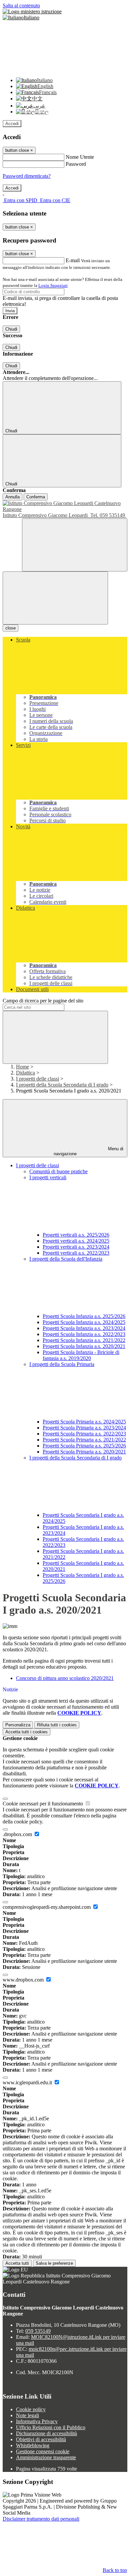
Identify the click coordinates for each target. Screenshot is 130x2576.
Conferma (36, 497)
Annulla (12, 497)
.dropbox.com (18, 1834)
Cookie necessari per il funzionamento (43, 1804)
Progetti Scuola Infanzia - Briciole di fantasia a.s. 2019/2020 (81, 1355)
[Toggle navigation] (55, 598)
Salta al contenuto (21, 6)
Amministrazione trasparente (46, 2457)
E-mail (73, 260)
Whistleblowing (33, 2445)
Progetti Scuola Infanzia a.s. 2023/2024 (84, 1328)
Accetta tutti (26, 1732)
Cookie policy (31, 2409)
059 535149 (38, 2331)
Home (22, 1067)
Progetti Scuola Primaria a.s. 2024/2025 (84, 1422)
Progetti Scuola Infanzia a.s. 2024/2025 (84, 1322)
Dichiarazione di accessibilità (46, 2433)
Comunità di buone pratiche (58, 1171)
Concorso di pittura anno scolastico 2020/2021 (65, 1678)
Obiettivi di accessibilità (41, 2439)
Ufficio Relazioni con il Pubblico (51, 2427)
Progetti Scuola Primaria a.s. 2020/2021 (84, 1452)
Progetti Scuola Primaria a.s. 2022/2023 (84, 1434)
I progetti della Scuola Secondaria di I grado (62, 1085)
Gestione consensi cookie (43, 2451)
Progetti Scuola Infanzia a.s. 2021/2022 (84, 1340)
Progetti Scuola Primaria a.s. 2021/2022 (84, 1440)
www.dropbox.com (24, 1980)
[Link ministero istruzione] (32, 12)
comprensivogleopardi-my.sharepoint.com (47, 1907)
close (10, 628)
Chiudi (11, 329)
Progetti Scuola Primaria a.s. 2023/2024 (84, 1428)
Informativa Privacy (37, 2421)
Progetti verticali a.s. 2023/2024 (76, 1247)
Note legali (27, 2415)
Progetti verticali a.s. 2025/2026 (76, 1235)
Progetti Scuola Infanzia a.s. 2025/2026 (84, 1316)
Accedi (12, 124)
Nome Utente (80, 157)
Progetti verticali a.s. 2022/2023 (76, 1253)
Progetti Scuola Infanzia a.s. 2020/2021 (84, 1346)
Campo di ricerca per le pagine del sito (43, 1001)
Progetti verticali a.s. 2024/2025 (76, 1241)
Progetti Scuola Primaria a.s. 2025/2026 (84, 1446)
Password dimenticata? (27, 176)
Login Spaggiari (53, 285)
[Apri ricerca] (75, 545)
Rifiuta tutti (57, 1725)
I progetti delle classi (37, 1079)
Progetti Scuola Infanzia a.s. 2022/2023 (84, 1334)
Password (76, 164)
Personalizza (18, 1725)
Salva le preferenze (54, 2263)
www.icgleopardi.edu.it (28, 2082)
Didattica (25, 1073)
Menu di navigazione (89, 1151)
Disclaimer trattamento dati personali (41, 2519)
